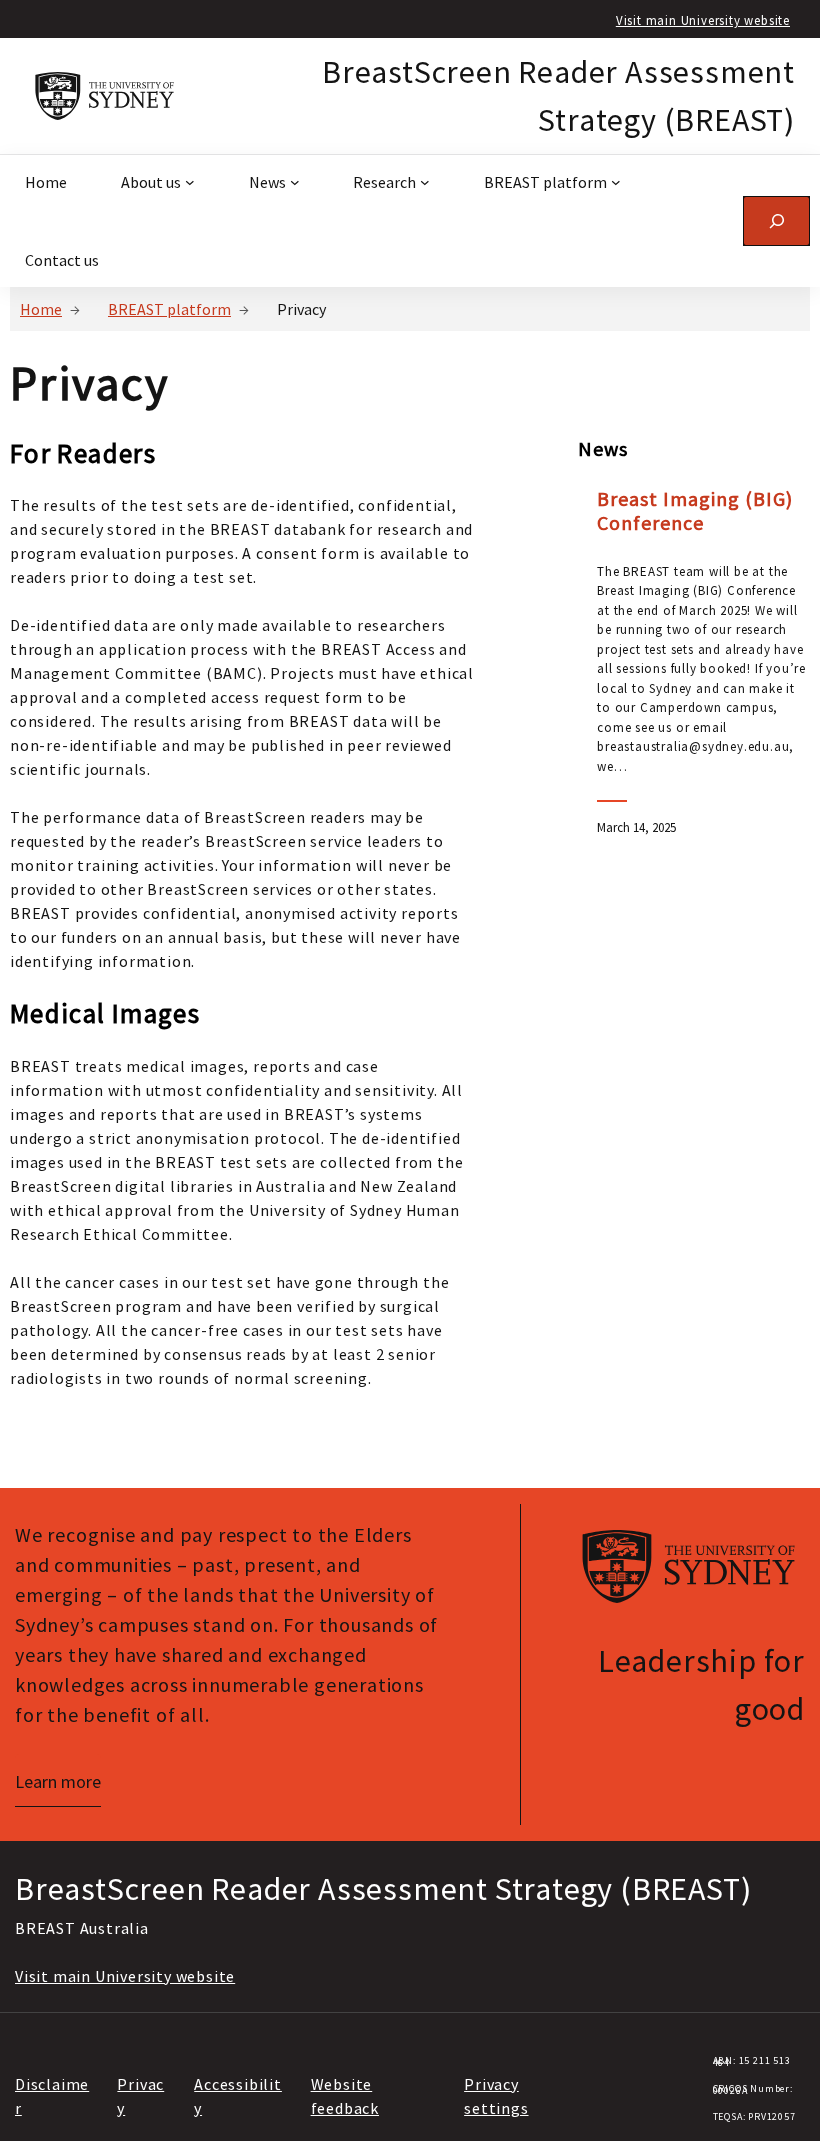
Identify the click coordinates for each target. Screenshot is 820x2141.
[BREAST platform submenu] (616, 182)
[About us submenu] (190, 182)
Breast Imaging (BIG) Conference (695, 511)
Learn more (58, 1781)
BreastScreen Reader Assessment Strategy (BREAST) (383, 1889)
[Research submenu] (425, 182)
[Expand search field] (776, 220)
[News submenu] (295, 182)
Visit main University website (703, 20)
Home (41, 309)
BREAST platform (169, 309)
